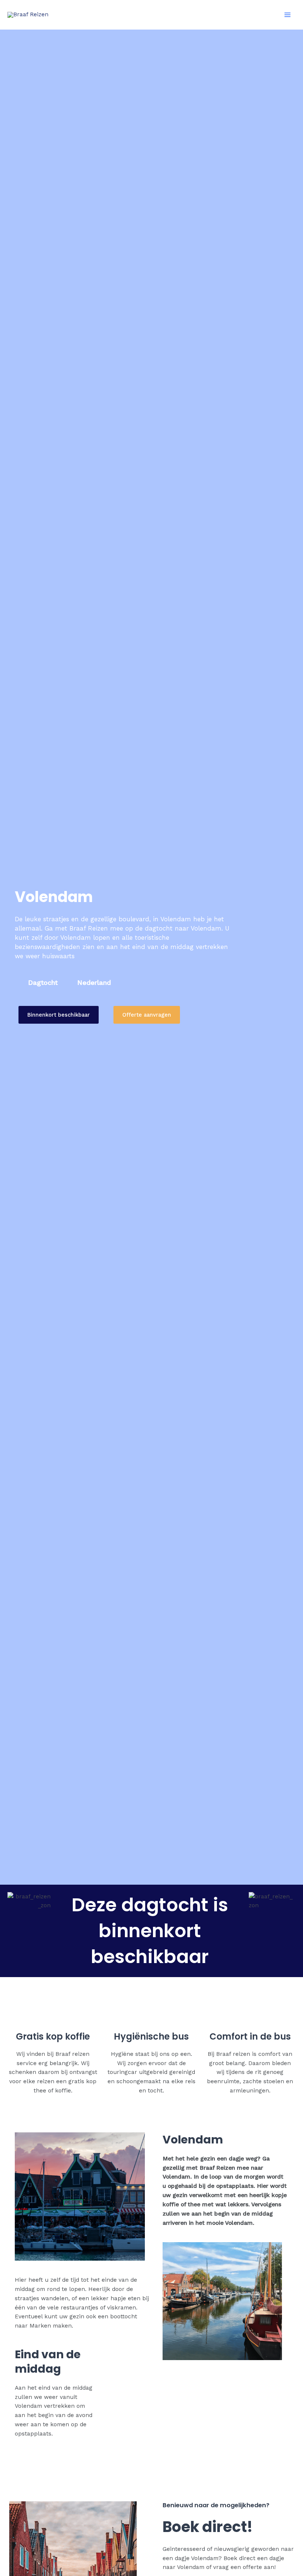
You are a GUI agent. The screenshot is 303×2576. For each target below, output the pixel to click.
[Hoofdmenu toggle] (288, 15)
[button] (59, 1015)
